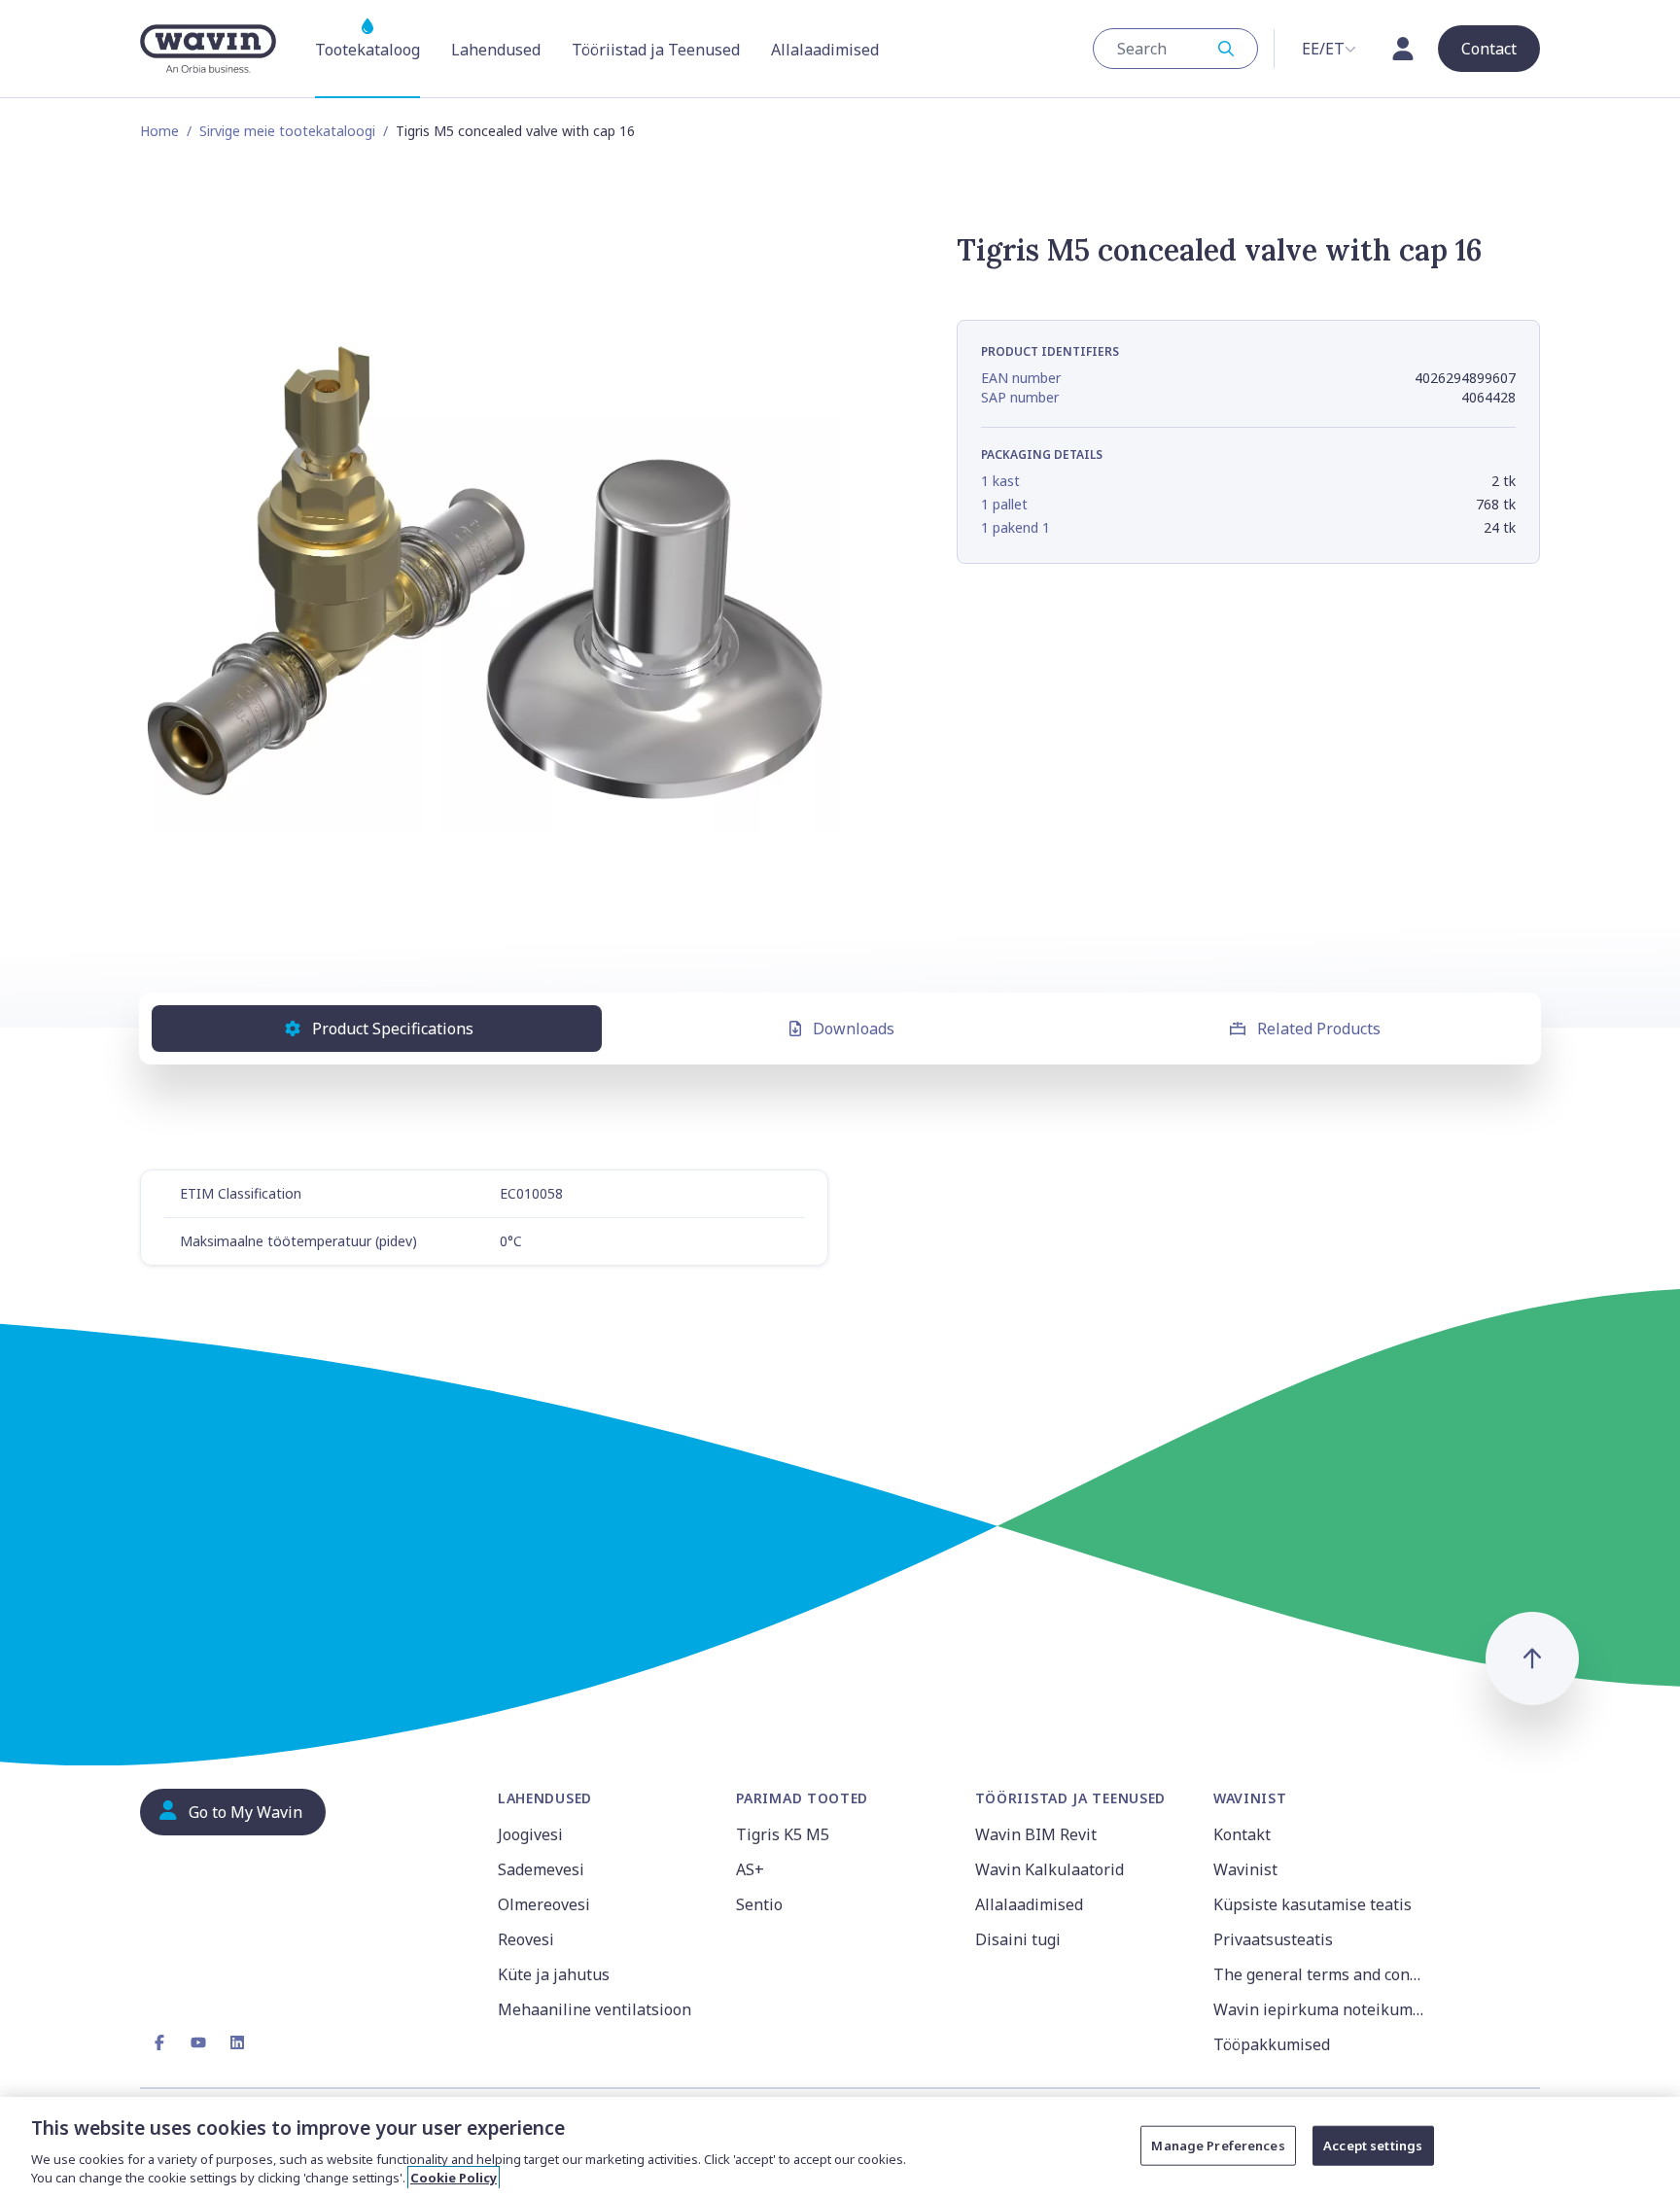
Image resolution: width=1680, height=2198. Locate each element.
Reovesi (526, 1939)
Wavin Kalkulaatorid (1050, 1869)
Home (159, 131)
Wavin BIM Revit (1036, 1834)
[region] (840, 2147)
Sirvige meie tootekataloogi (287, 131)
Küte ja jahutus (554, 1974)
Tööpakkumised (1272, 2044)
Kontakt (1242, 1834)
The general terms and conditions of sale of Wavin (1321, 1974)
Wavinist (1245, 1869)
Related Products (1319, 1029)
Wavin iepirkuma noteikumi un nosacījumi (1321, 2009)
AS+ (750, 1869)
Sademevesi (541, 1869)
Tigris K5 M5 (783, 1834)
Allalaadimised (1029, 1904)
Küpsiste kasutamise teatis (1312, 1904)
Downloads (854, 1029)
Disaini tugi (1018, 1939)
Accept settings (1373, 2146)
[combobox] (1175, 49)
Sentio (759, 1904)
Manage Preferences (1218, 2146)
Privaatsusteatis (1273, 1939)
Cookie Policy (454, 2178)
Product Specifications (393, 1029)
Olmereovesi (544, 1904)
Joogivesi (530, 1834)
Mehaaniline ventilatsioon (595, 2009)
